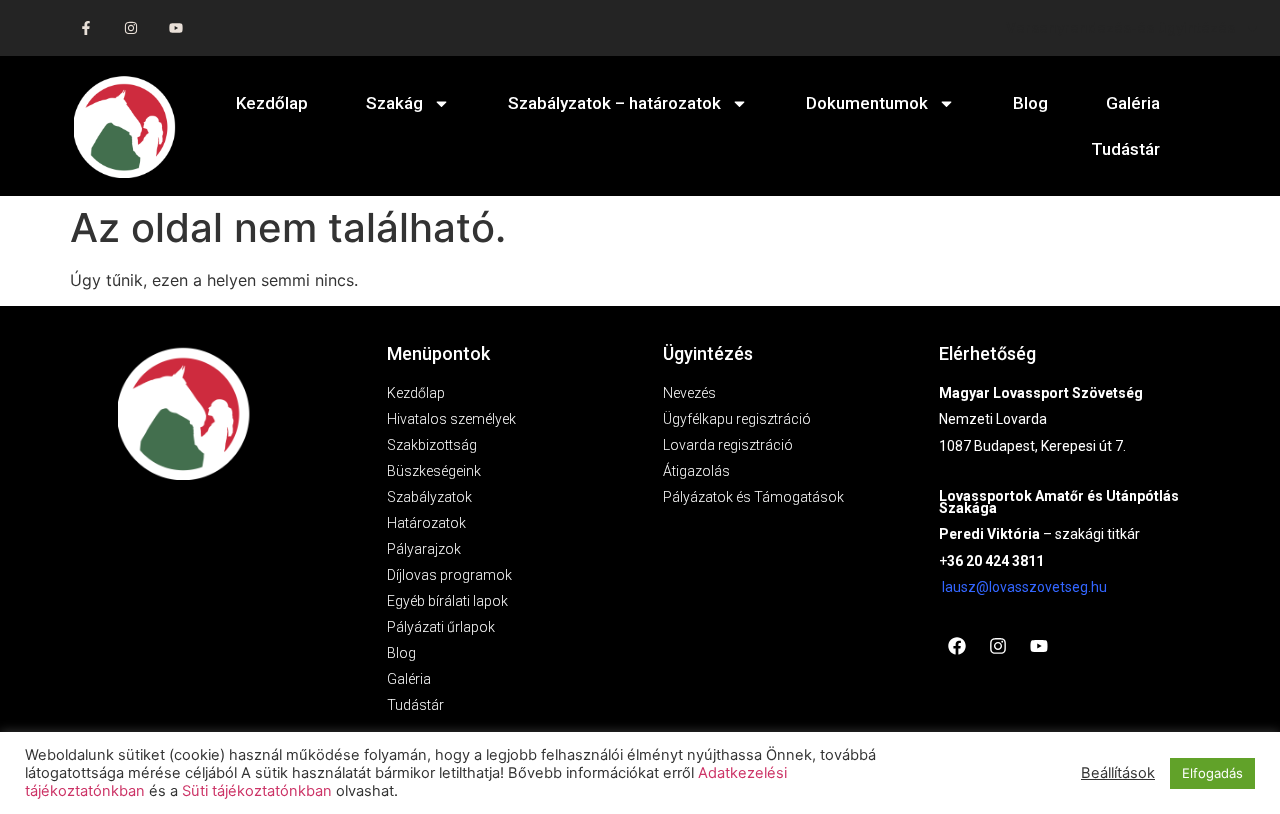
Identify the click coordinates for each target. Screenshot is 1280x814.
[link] (1024, 587)
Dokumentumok (867, 103)
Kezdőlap (272, 103)
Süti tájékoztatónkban (257, 791)
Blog (1030, 103)
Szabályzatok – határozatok (614, 103)
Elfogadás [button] (1212, 773)
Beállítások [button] (1118, 773)
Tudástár (1125, 149)
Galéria (1133, 103)
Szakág (394, 103)
